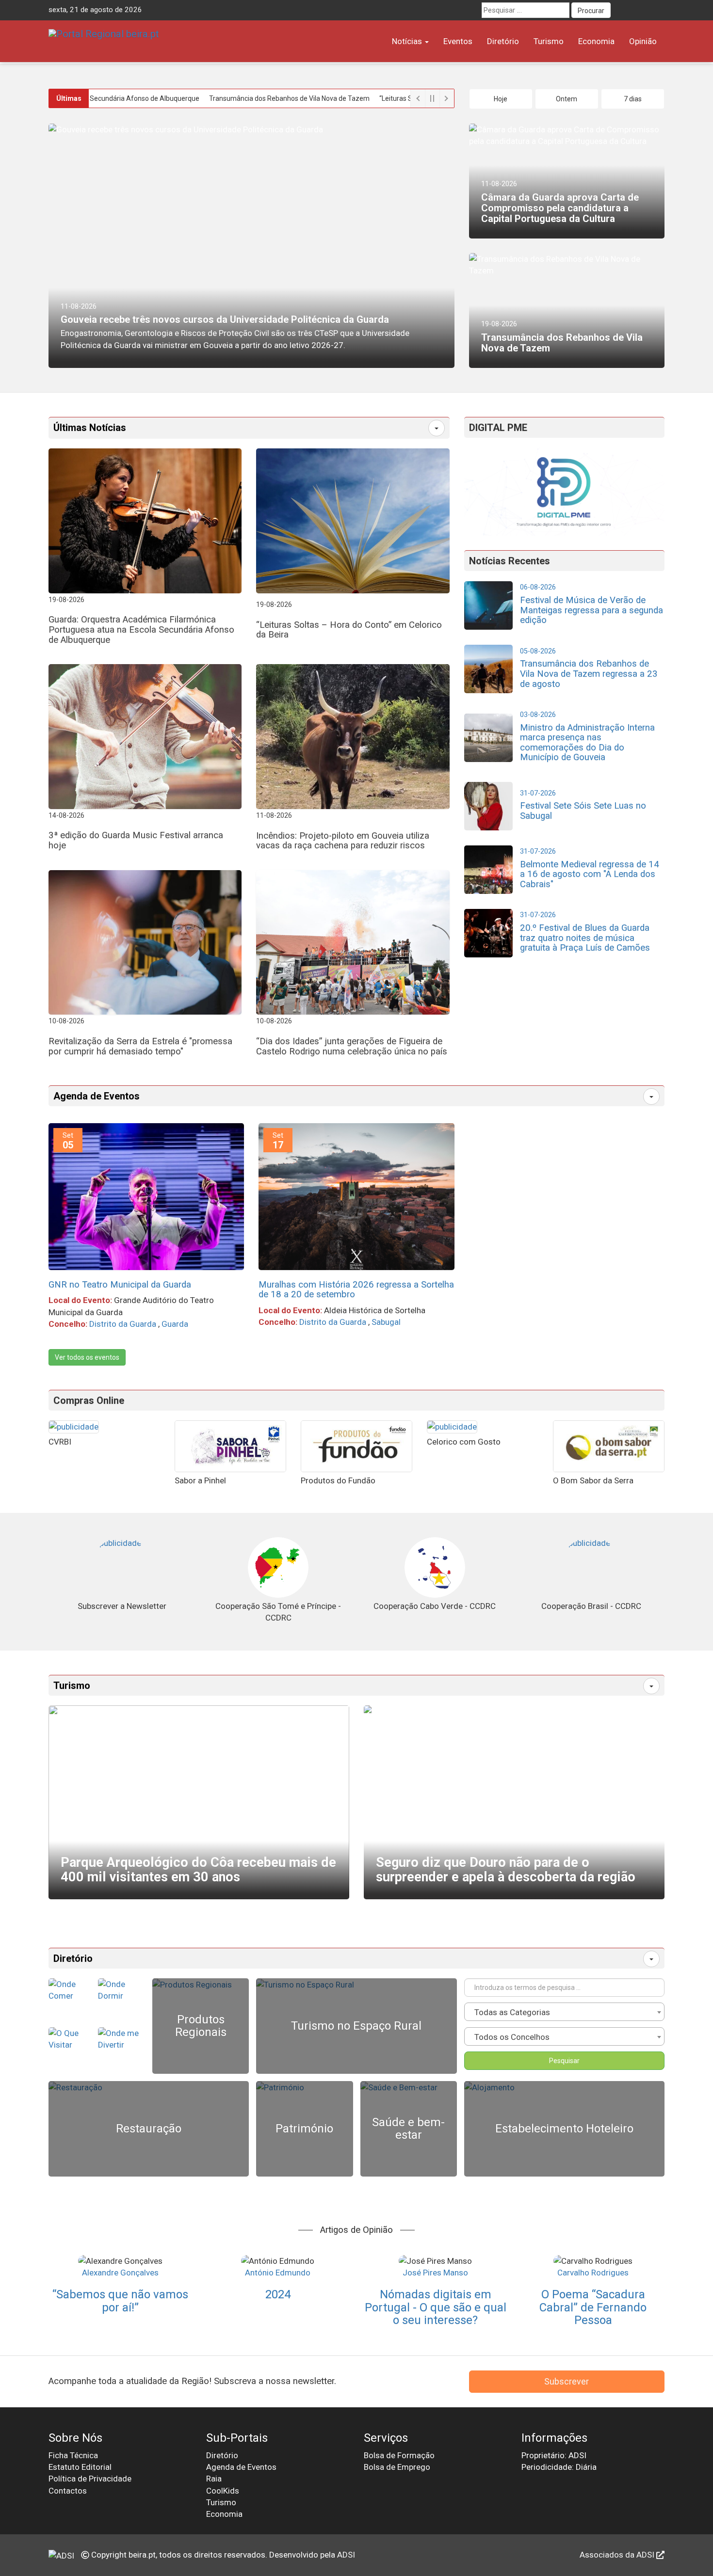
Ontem (567, 99)
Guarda (175, 1324)
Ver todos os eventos (87, 1357)
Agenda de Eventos (97, 1096)
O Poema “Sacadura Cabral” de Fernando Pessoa (593, 2307)
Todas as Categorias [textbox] (512, 2012)
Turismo (549, 41)
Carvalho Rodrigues (593, 2273)
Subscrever (567, 2381)
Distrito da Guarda (123, 1324)
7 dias (633, 99)
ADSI (346, 2555)
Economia (596, 41)
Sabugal (386, 1322)
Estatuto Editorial (80, 2467)
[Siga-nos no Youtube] (639, 10)
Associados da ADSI (618, 2555)
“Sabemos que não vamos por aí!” (120, 2301)
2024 (278, 2294)
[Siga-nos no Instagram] (657, 10)
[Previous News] (418, 98)
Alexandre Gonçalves (120, 2273)
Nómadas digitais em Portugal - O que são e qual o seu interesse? (436, 2307)
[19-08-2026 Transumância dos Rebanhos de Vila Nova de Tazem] (567, 264)
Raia (214, 2479)
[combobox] (564, 2012)
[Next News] (447, 98)
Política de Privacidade (90, 2479)
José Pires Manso (435, 2273)
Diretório (503, 41)
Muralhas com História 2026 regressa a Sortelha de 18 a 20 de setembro (356, 1290)
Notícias (408, 41)
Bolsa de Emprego (397, 2467)
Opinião (643, 41)
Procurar (591, 11)
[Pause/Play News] (432, 98)
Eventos (458, 41)
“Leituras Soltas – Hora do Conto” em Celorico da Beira (396, 98)
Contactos (68, 2491)
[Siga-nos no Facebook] (621, 10)
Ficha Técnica (73, 2455)
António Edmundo (278, 2273)
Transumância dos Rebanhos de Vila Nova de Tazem (223, 98)
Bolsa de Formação (399, 2455)
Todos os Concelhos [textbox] (512, 2037)
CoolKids (223, 2491)
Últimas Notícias (90, 428)
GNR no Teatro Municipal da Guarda (120, 1285)
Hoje (501, 99)
